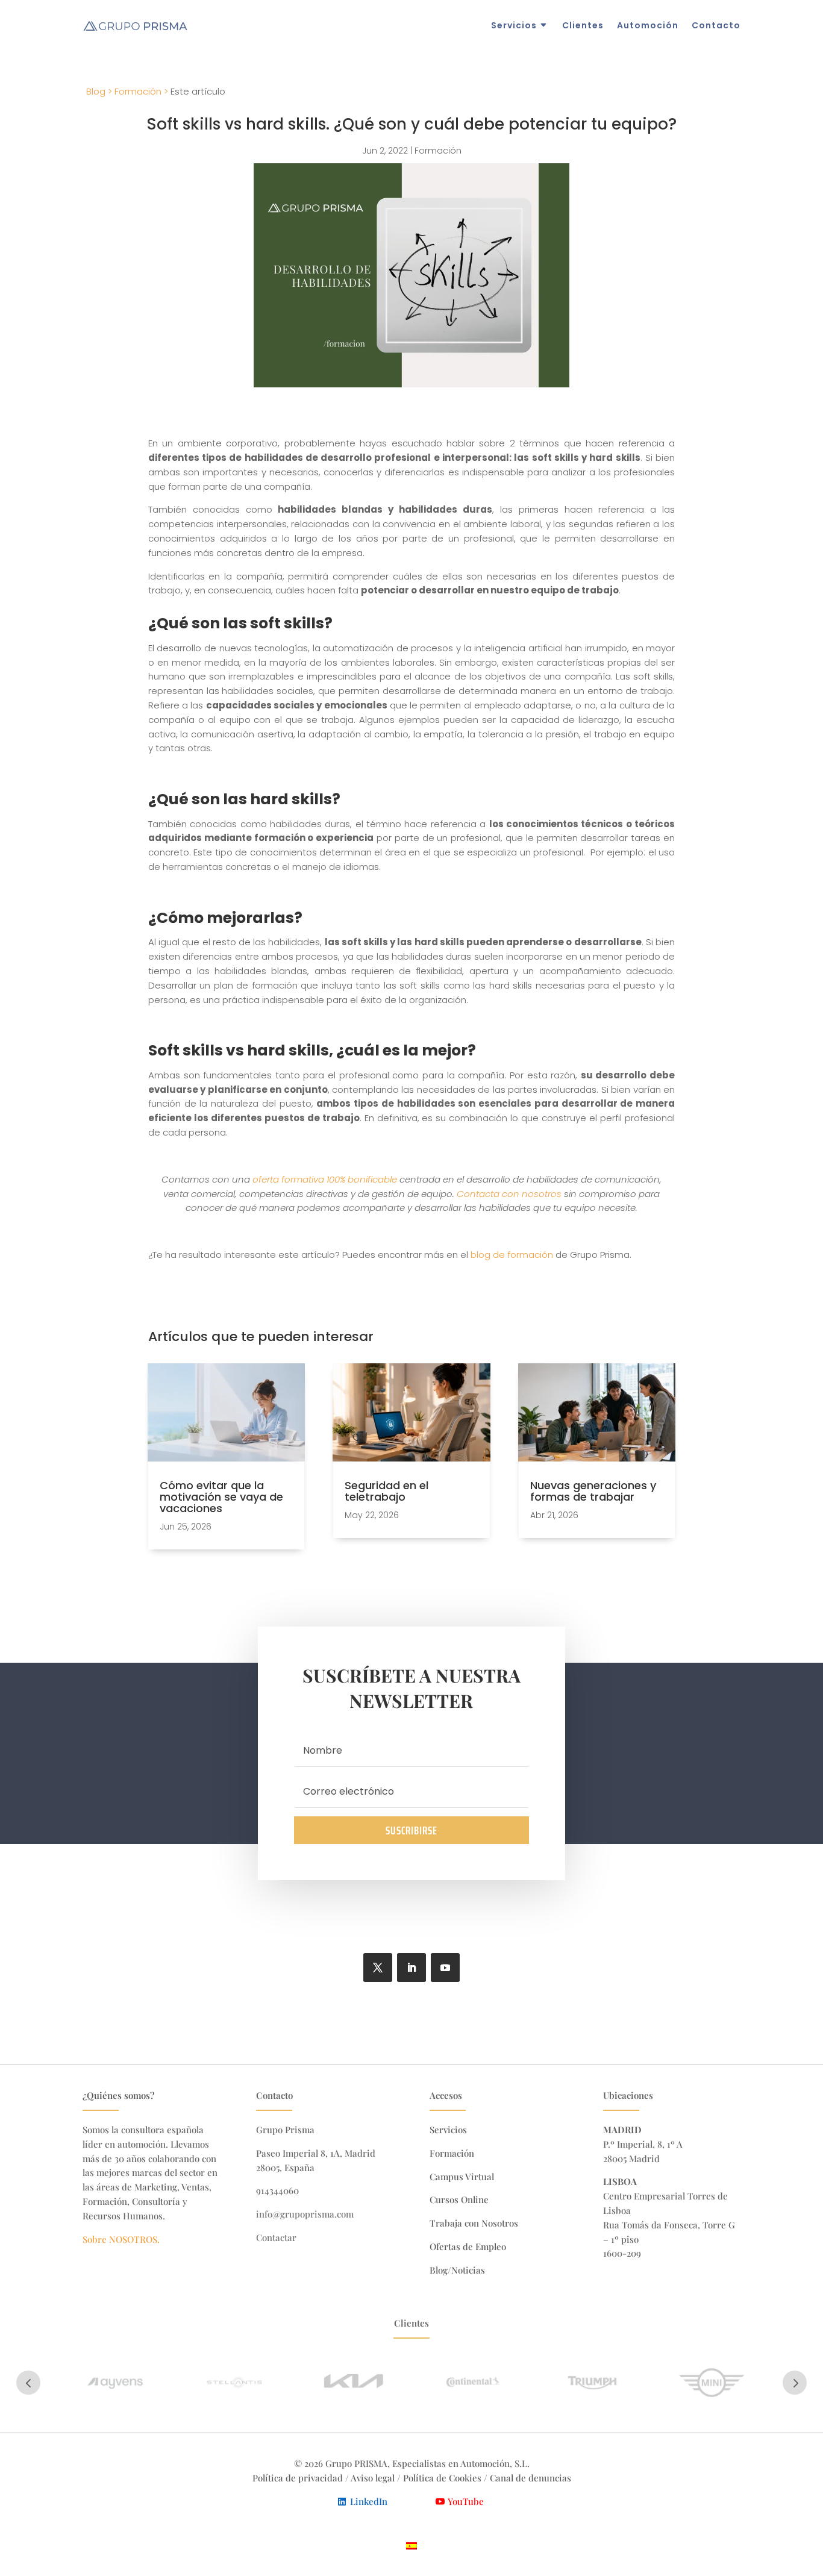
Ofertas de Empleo (468, 2246)
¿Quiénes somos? (118, 2095)
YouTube (466, 2501)
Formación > (141, 91)
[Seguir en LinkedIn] (411, 1968)
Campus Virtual (462, 2177)
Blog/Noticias (457, 2270)
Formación (438, 151)
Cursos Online (459, 2199)
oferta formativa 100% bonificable (325, 1179)
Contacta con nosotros (509, 1194)
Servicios (514, 25)
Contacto (716, 25)
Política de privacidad (298, 2478)
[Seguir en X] (378, 1968)
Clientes (583, 25)
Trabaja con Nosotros (474, 2223)
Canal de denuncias (530, 2478)
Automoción (648, 25)
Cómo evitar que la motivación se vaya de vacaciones (221, 1497)
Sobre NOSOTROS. (121, 2239)
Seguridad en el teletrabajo (386, 1491)
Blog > (99, 91)
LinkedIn (369, 2501)
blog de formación (512, 1255)
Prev (28, 2383)
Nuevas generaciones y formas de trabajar (593, 1491)
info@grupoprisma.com (305, 2214)
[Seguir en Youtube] (445, 1968)
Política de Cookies (443, 2478)
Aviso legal (373, 2478)
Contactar (276, 2237)
